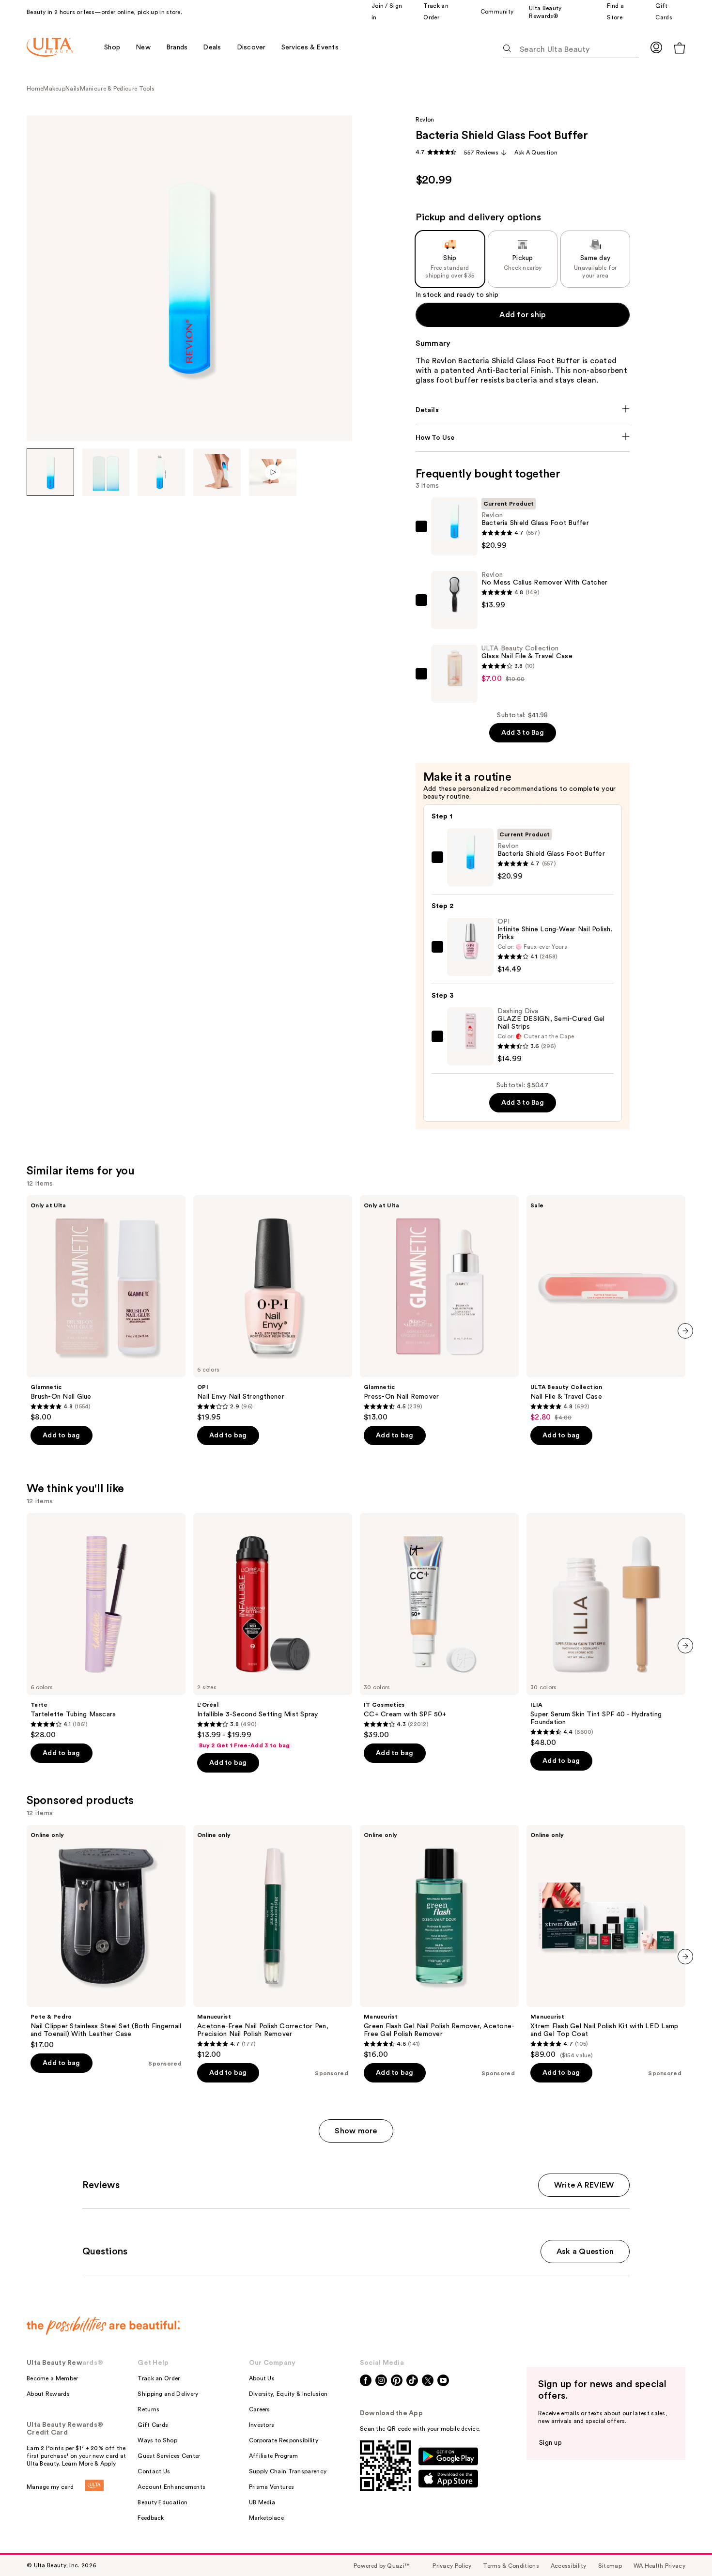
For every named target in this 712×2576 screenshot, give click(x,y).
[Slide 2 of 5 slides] (106, 472)
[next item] (685, 1331)
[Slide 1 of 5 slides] (50, 472)
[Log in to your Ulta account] (656, 47)
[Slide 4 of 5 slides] (217, 472)
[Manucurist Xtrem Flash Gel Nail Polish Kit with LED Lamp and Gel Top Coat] (606, 1942)
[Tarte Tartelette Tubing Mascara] (106, 1626)
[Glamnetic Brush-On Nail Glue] (106, 1309)
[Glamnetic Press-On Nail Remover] (439, 1309)
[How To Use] (523, 438)
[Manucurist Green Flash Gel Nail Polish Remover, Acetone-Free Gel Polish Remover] (439, 1942)
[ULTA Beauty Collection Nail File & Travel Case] (606, 1309)
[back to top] (683, 2547)
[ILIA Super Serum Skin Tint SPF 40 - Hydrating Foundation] (606, 1630)
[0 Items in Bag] (680, 48)
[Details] (523, 410)
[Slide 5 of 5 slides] (273, 472)
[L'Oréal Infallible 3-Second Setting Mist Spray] (273, 1631)
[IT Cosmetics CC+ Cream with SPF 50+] (439, 1626)
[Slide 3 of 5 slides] (161, 472)
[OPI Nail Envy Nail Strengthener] (273, 1309)
